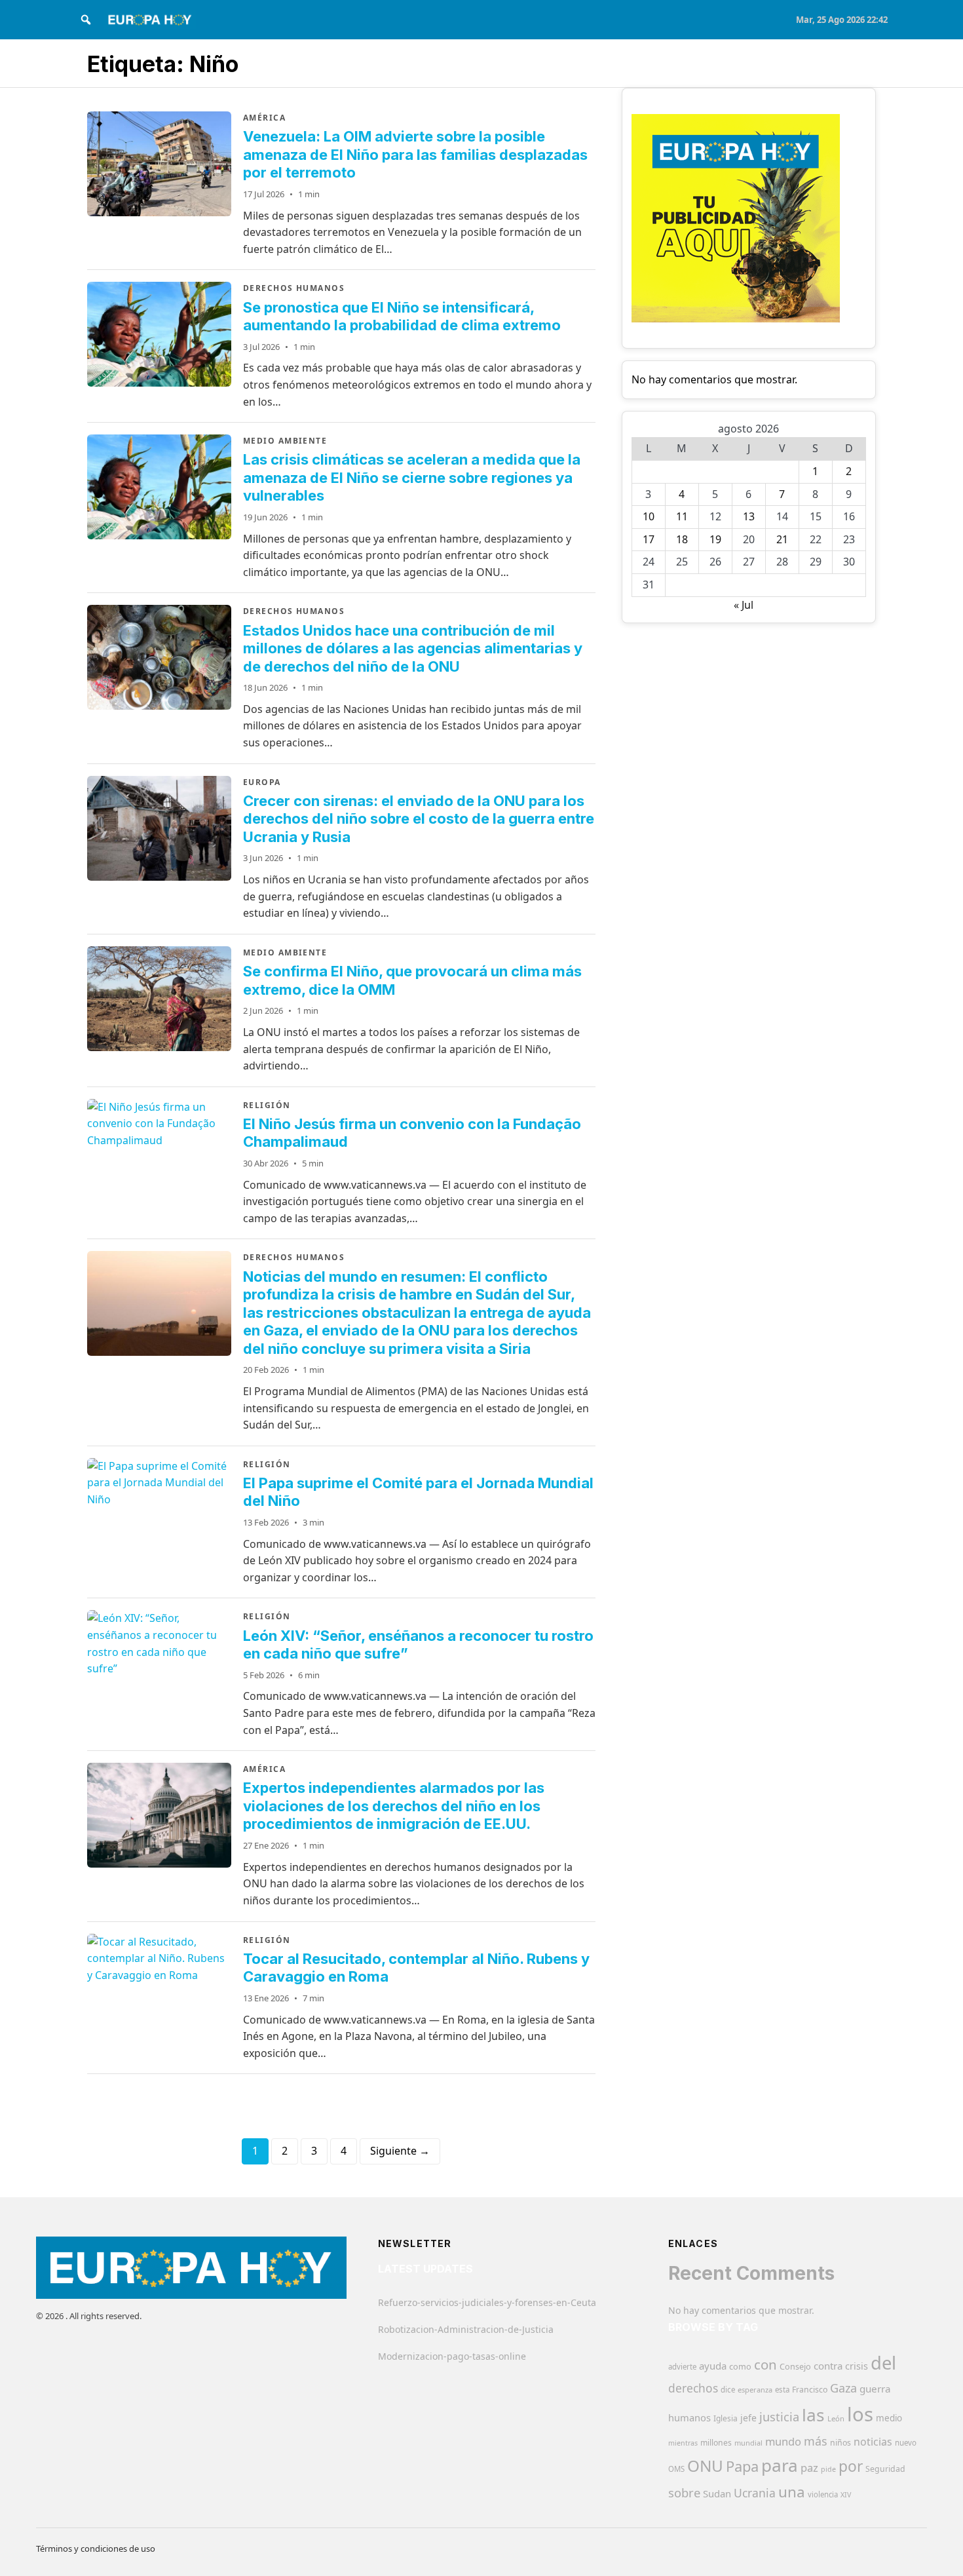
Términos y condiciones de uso (96, 2548)
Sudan (717, 2493)
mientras (683, 2443)
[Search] (86, 20)
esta (782, 2390)
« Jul (744, 605)
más (816, 2441)
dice (728, 2390)
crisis (857, 2366)
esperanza (755, 2390)
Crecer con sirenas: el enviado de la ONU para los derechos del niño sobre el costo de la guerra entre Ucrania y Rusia (419, 819)
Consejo (795, 2366)
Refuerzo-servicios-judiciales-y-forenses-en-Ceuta (487, 2302)
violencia (823, 2494)
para (780, 2465)
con (765, 2364)
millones (716, 2443)
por (851, 2466)
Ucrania (755, 2493)
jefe (748, 2418)
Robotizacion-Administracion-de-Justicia (466, 2329)
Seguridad (885, 2469)
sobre (684, 2492)
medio (889, 2418)
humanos (689, 2417)
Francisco (810, 2390)
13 (749, 516)
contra (828, 2366)
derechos (693, 2388)
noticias (873, 2442)
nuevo (906, 2443)
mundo (783, 2441)
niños (840, 2443)
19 (715, 539)
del (883, 2363)
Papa (742, 2466)
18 (682, 539)
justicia (779, 2417)
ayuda (713, 2366)
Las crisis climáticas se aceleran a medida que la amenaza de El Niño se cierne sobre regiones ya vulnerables (412, 477)
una (792, 2492)
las (813, 2415)
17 (649, 539)
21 (782, 539)
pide (828, 2469)
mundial (748, 2443)
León (836, 2418)
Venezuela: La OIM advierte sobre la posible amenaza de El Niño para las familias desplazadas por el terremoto (415, 154)
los (860, 2414)
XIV (846, 2495)
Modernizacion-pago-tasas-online (452, 2356)
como (740, 2366)
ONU (705, 2466)
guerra (875, 2389)
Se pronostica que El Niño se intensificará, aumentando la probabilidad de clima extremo (402, 317)
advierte (682, 2367)
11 (682, 516)
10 (649, 516)
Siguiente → (400, 2151)
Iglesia (726, 2418)
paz (809, 2468)
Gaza (843, 2388)
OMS (676, 2469)
